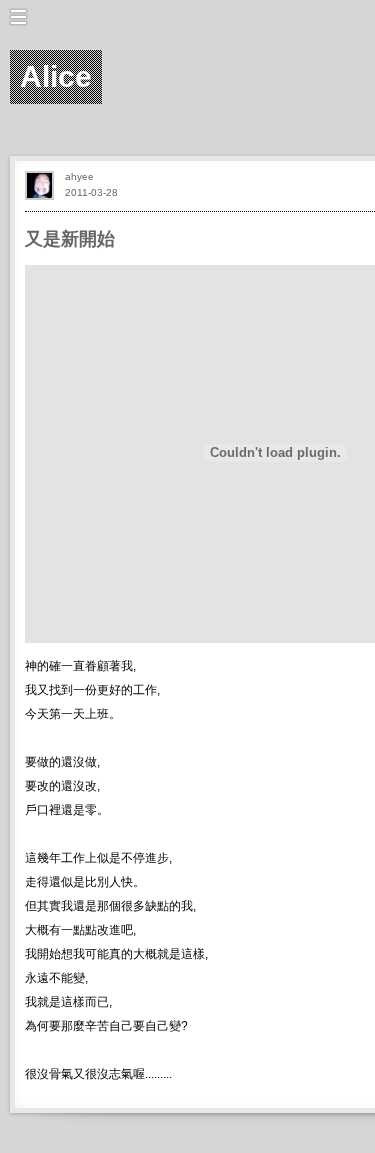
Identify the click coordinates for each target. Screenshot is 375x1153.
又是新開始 (70, 239)
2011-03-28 (91, 192)
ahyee (79, 176)
